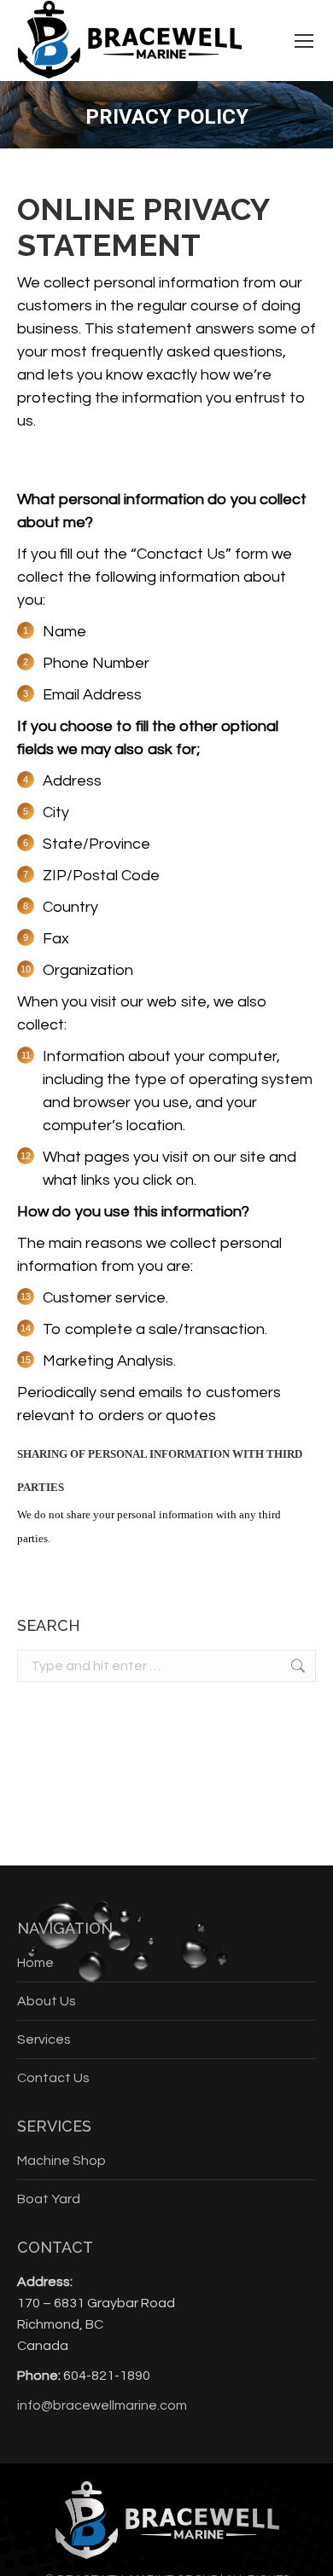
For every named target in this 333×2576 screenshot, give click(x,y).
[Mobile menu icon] (304, 41)
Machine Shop (61, 2161)
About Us (47, 2001)
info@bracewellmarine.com (102, 2405)
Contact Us (53, 2078)
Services (44, 2039)
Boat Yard (49, 2199)
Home (35, 1963)
